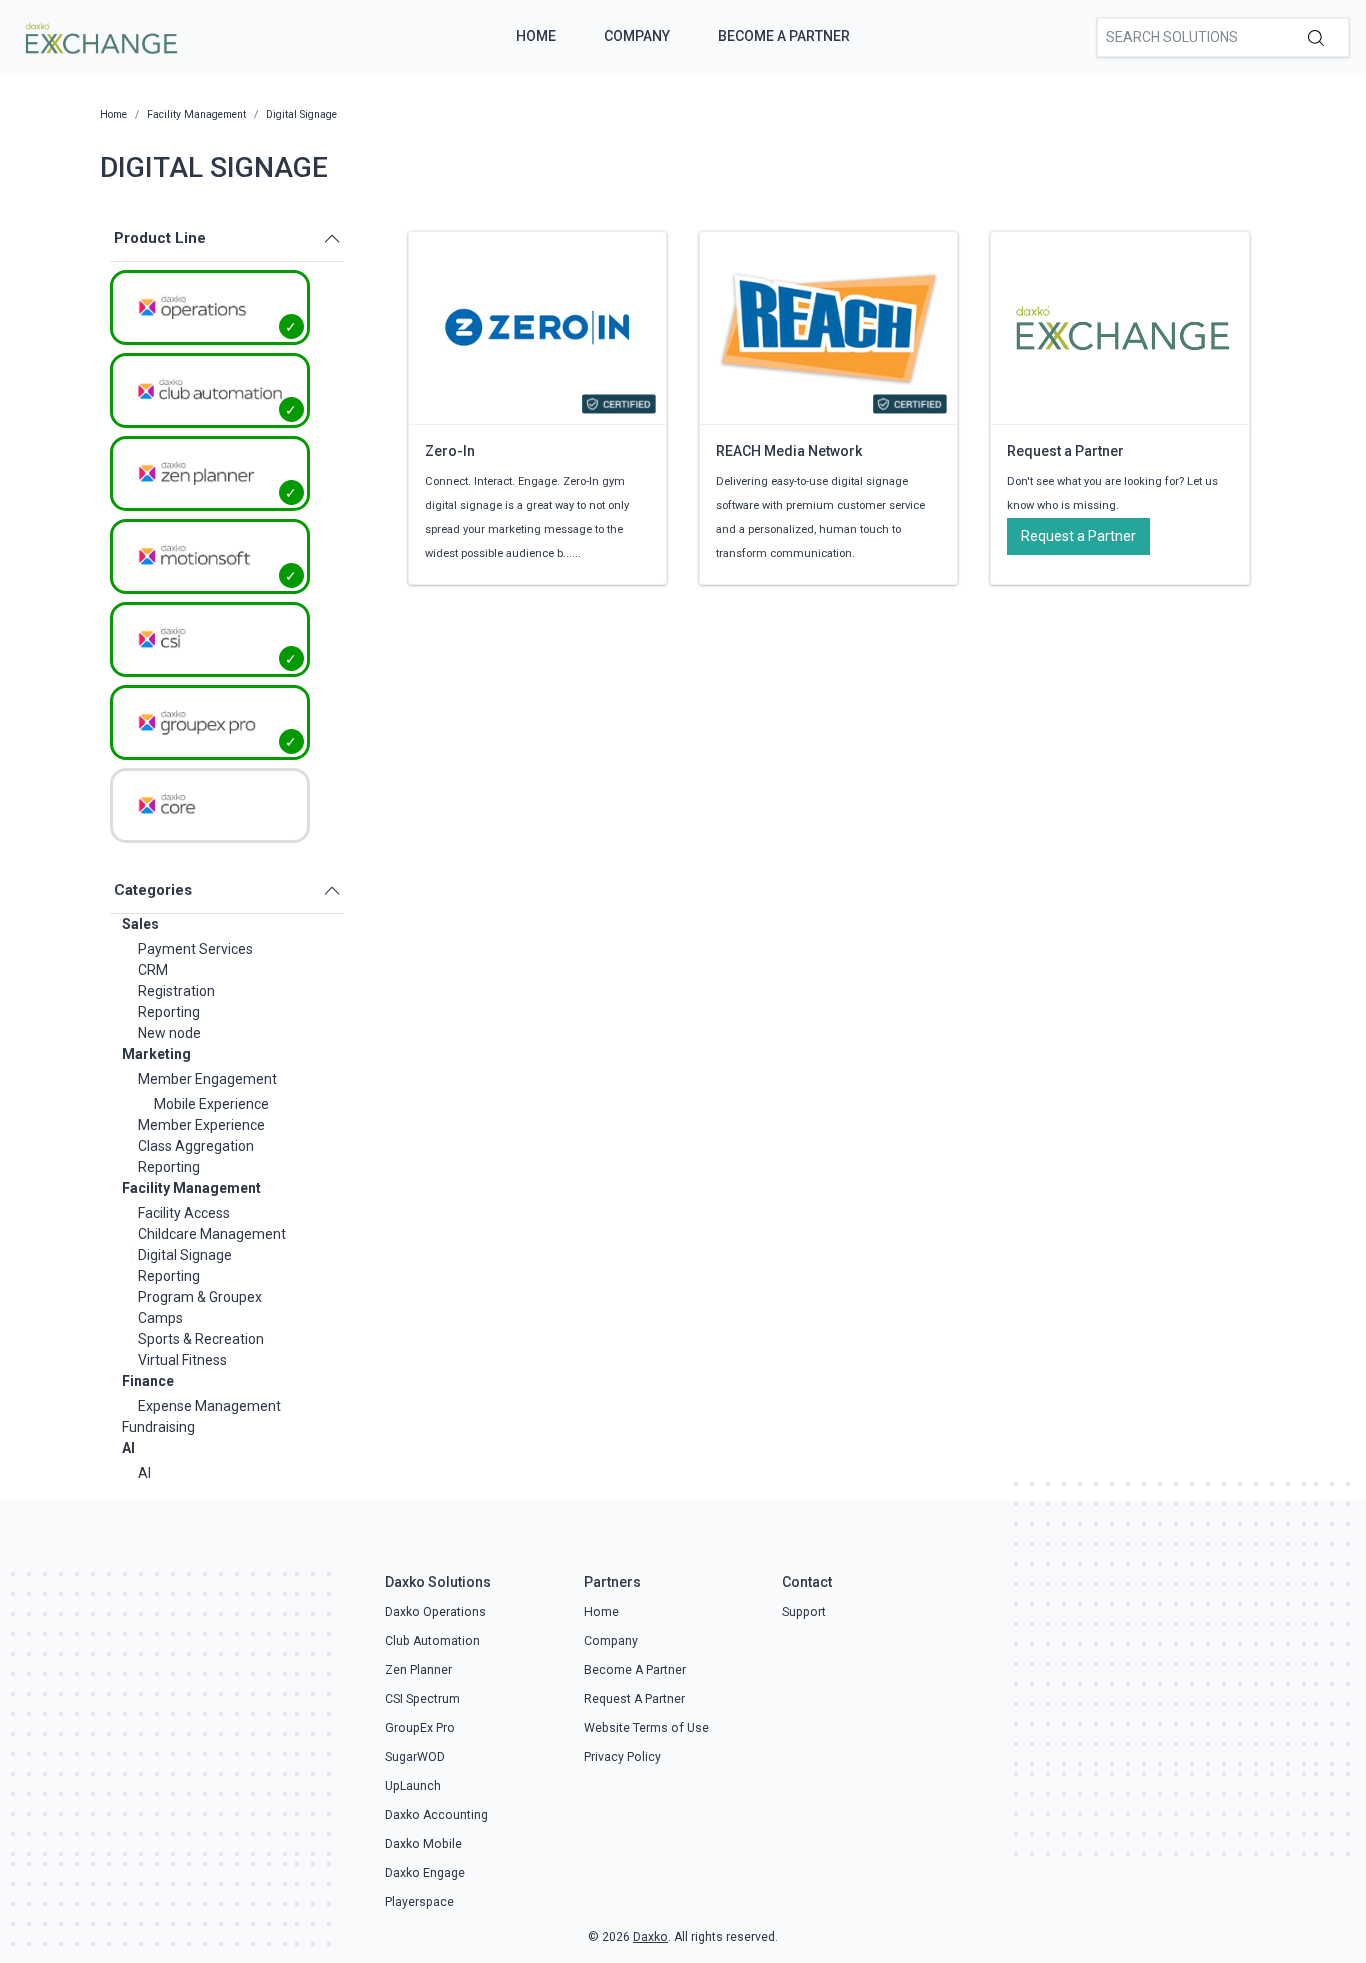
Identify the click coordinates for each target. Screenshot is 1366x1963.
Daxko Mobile (423, 1844)
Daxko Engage (425, 1873)
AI (128, 1448)
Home (536, 36)
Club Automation (432, 1641)
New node (169, 1033)
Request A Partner (634, 1699)
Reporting (169, 1012)
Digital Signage (185, 1255)
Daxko (650, 1937)
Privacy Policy (622, 1757)
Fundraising (158, 1427)
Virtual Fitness (182, 1360)
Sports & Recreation (201, 1339)
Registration (176, 991)
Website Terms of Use (646, 1728)
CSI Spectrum (422, 1699)
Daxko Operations (435, 1612)
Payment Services (195, 949)
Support (804, 1612)
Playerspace (419, 1902)
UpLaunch (413, 1786)
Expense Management (209, 1406)
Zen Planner (418, 1670)
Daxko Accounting (436, 1815)
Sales (140, 924)
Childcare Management (212, 1234)
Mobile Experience (211, 1104)
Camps (160, 1318)
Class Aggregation (196, 1146)
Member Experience (201, 1125)
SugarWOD (415, 1757)
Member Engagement (207, 1079)
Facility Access (184, 1213)
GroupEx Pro (420, 1728)
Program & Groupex (200, 1297)
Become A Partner (784, 36)
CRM (153, 970)
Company (637, 36)
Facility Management (191, 1188)
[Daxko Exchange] (99, 36)
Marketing (156, 1054)
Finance (148, 1381)
